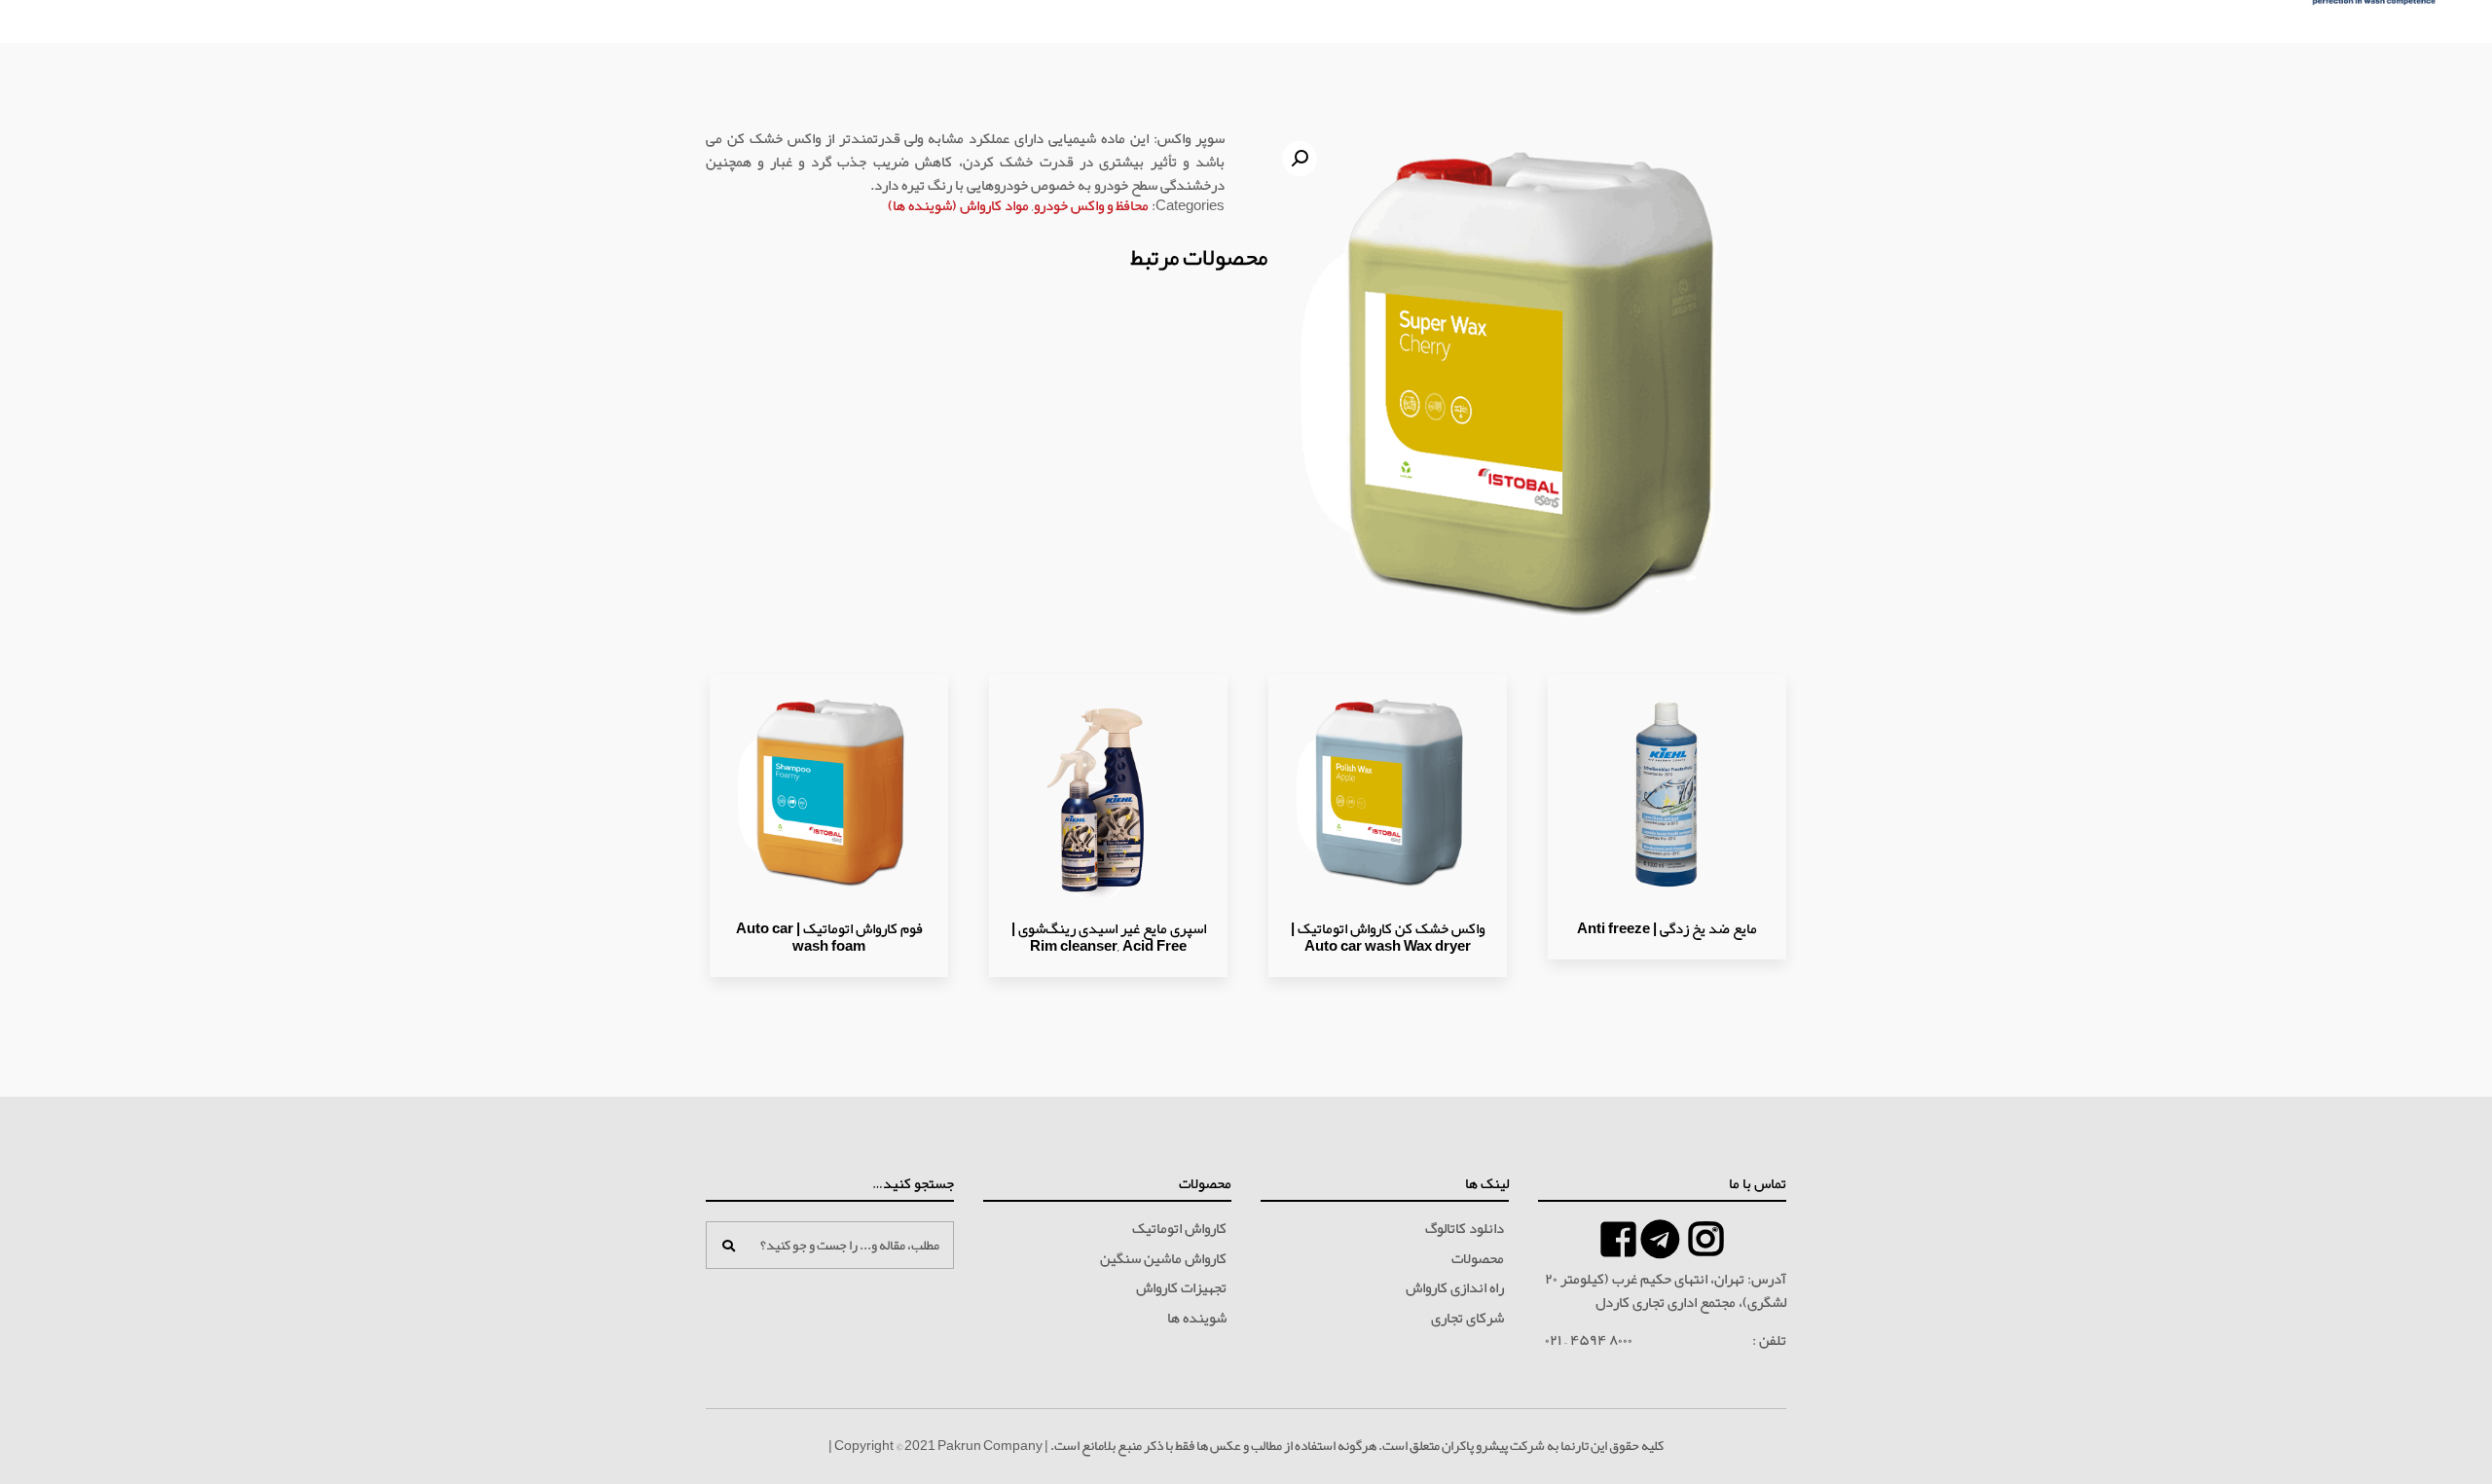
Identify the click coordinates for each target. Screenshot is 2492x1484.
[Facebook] (1660, 1239)
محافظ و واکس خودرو (1091, 205)
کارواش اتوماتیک (1179, 1229)
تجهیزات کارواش (1181, 1288)
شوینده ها (1197, 1319)
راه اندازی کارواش (1455, 1288)
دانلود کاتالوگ (1465, 1229)
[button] (1300, 159)
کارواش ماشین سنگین (1163, 1259)
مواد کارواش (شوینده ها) (958, 205)
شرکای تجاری (1467, 1319)
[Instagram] (1706, 1239)
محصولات (1478, 1259)
